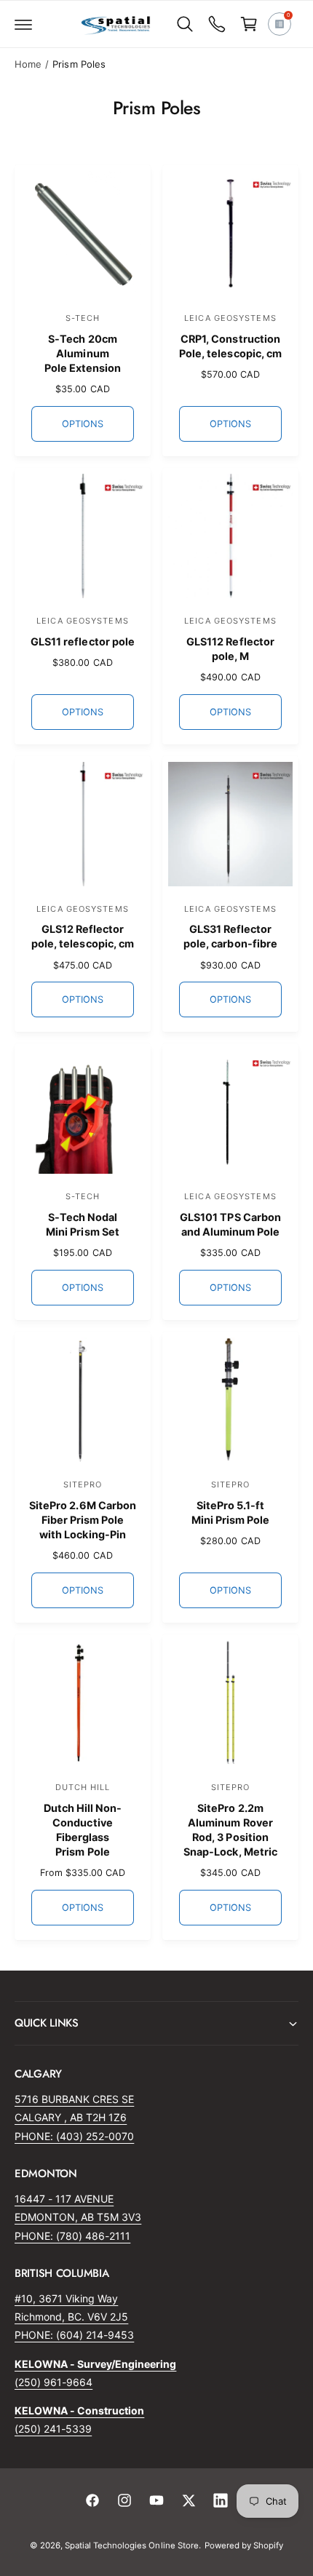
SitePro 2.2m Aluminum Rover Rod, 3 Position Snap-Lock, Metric (230, 1830)
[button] (23, 24)
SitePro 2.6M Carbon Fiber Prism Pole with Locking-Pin (82, 1520)
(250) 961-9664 (54, 2382)
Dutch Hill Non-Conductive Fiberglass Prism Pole (83, 1830)
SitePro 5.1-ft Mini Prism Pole (230, 1512)
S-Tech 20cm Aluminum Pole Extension (83, 353)
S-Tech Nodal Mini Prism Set (82, 1224)
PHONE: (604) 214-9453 (74, 2335)
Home (28, 64)
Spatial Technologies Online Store (132, 2545)
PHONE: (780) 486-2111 (72, 2236)
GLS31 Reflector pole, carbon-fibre (230, 936)
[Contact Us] (217, 24)
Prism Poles (79, 64)
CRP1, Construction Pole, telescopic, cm (230, 346)
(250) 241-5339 (53, 2429)
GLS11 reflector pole (82, 641)
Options (82, 424)
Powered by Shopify (244, 2545)
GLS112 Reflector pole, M (230, 649)
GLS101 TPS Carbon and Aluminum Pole (230, 1224)
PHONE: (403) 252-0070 (74, 2136)
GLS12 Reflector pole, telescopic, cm (82, 936)
